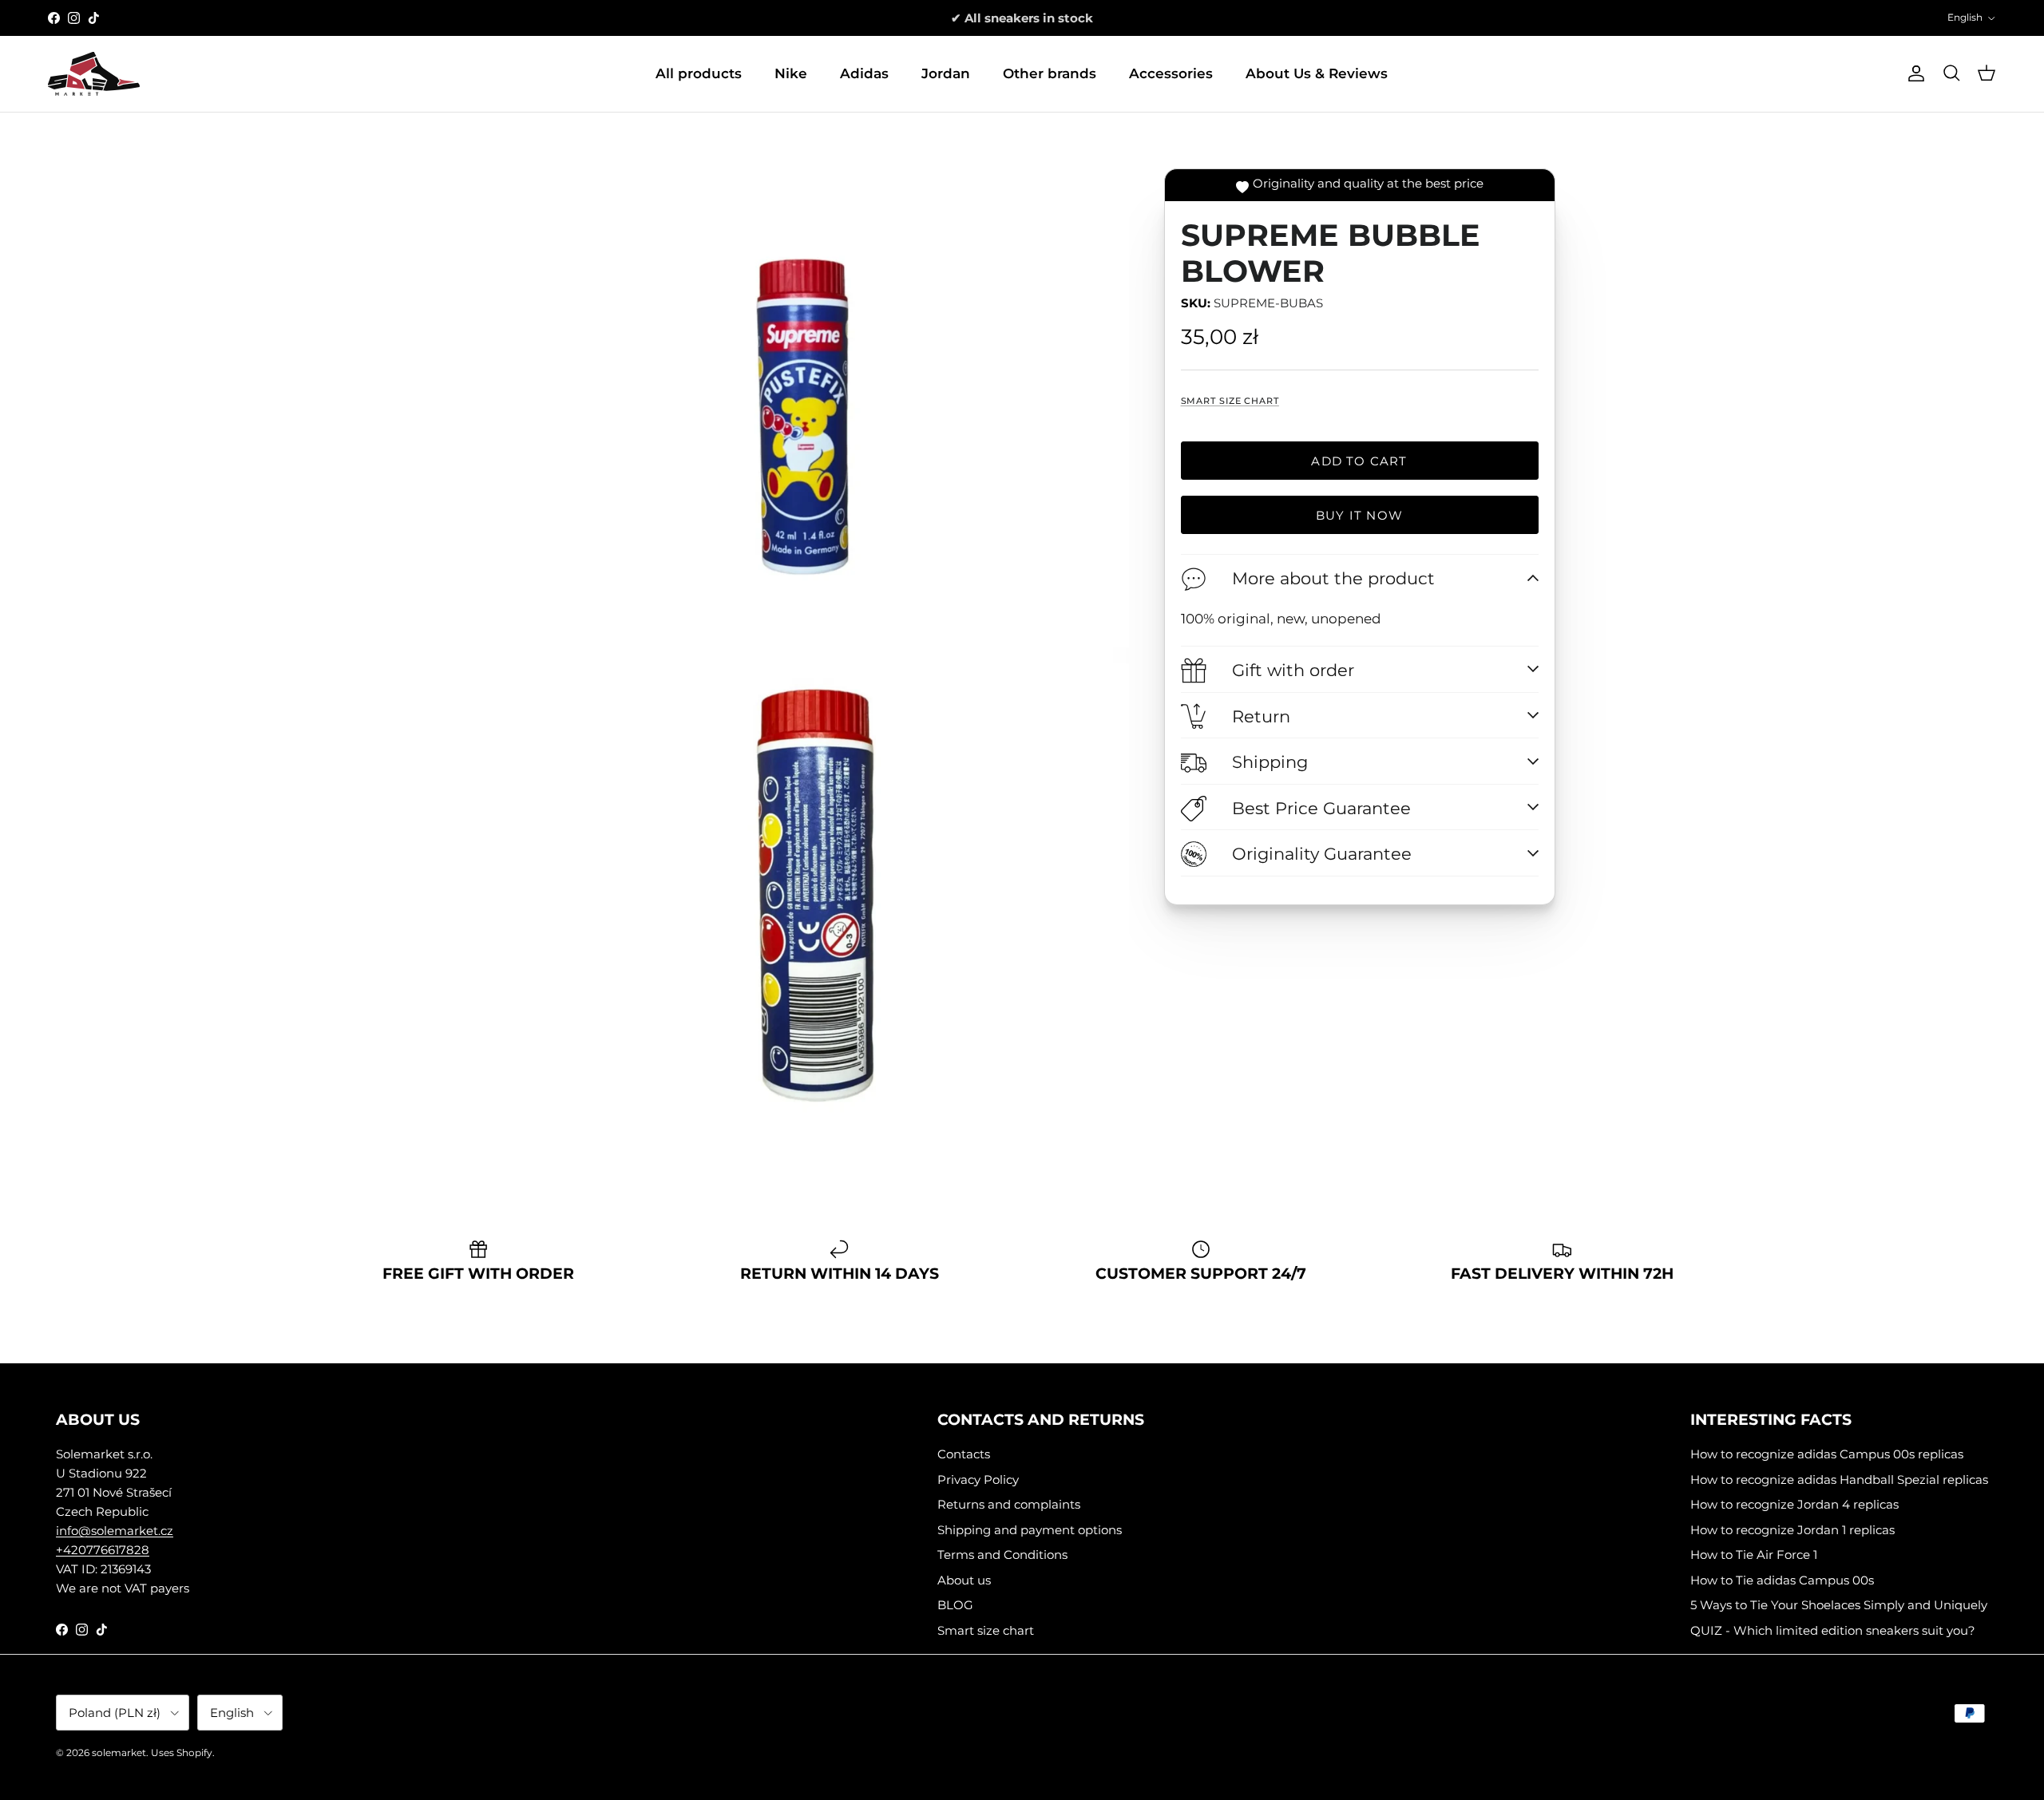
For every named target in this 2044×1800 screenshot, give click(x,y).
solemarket (119, 1753)
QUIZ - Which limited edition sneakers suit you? (1833, 1630)
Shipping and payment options (1030, 1530)
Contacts (964, 1454)
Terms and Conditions (1002, 1555)
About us (964, 1580)
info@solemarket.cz (115, 1531)
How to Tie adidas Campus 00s (1782, 1580)
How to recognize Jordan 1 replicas (1792, 1530)
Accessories (1171, 73)
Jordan (946, 73)
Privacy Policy (978, 1480)
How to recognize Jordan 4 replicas (1794, 1504)
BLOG (955, 1605)
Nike (791, 73)
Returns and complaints (1009, 1504)
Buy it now (1359, 515)
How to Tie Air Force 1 (1754, 1555)
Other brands (1050, 73)
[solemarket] (94, 74)
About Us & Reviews (1317, 73)
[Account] (1913, 73)
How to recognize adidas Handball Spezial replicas (1839, 1480)
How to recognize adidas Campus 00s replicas (1827, 1454)
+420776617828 (103, 1550)
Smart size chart (1230, 401)
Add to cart (1359, 461)
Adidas (864, 73)
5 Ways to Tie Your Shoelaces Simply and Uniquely (1839, 1605)
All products (699, 73)
